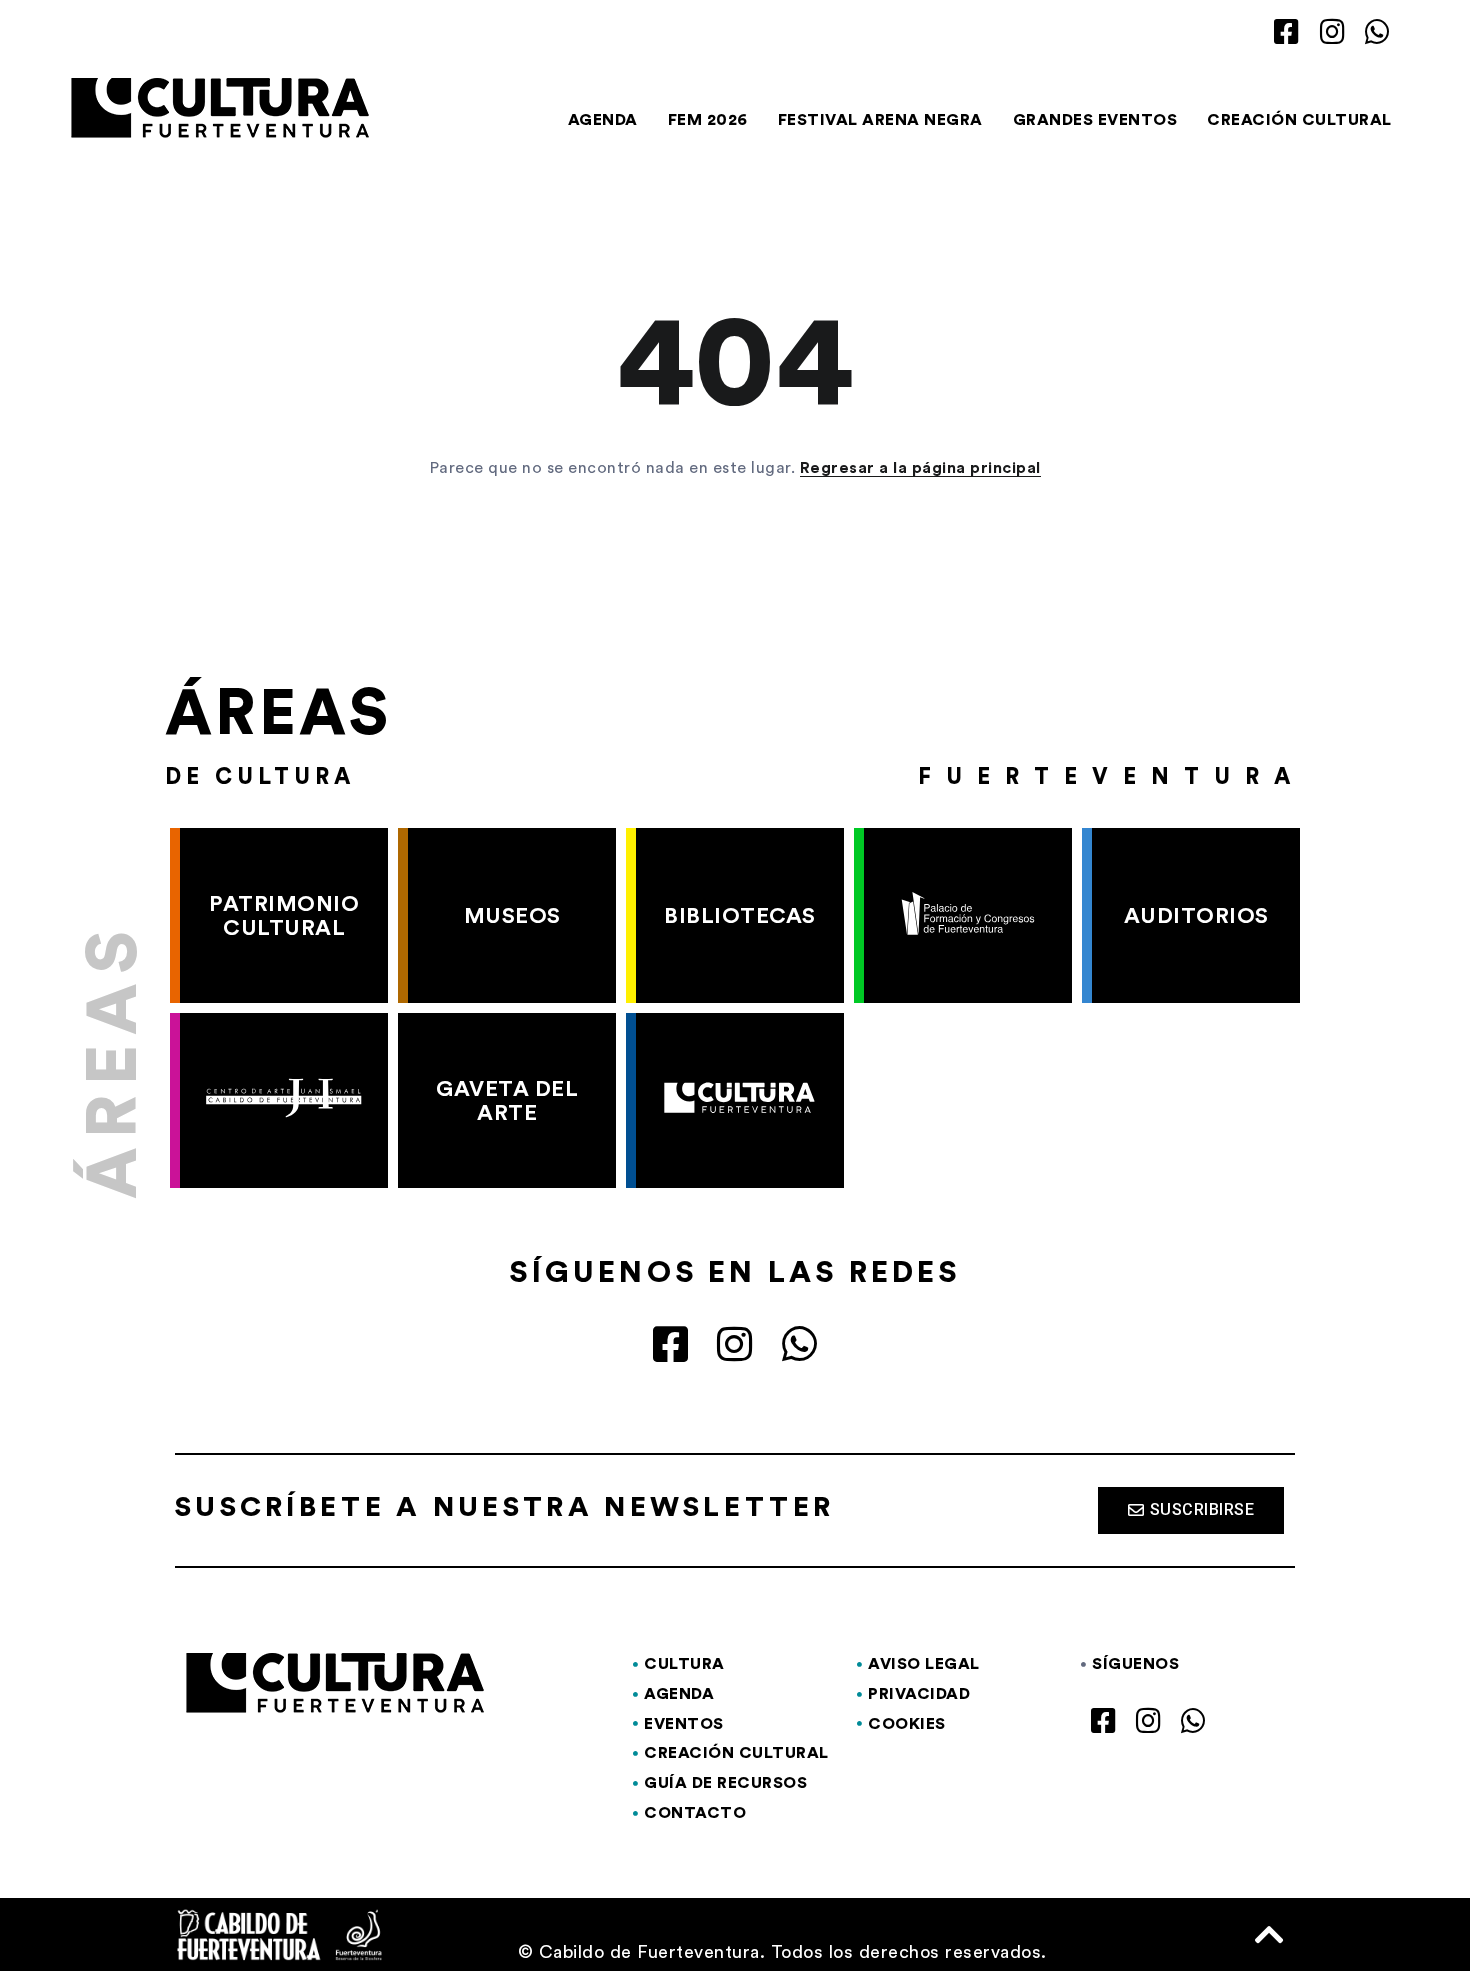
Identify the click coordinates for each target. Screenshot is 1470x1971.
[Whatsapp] (1377, 32)
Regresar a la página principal (920, 468)
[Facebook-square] (1287, 32)
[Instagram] (1332, 32)
